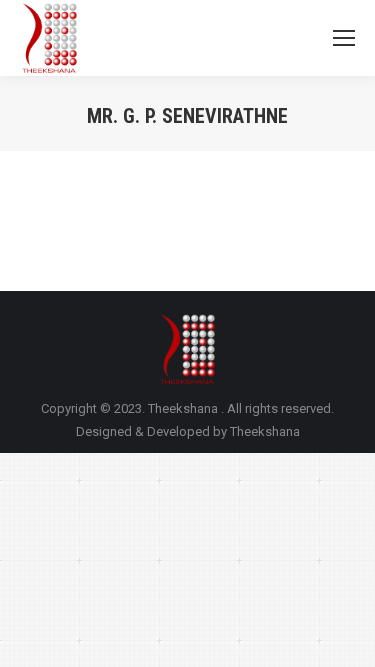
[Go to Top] (343, 635)
